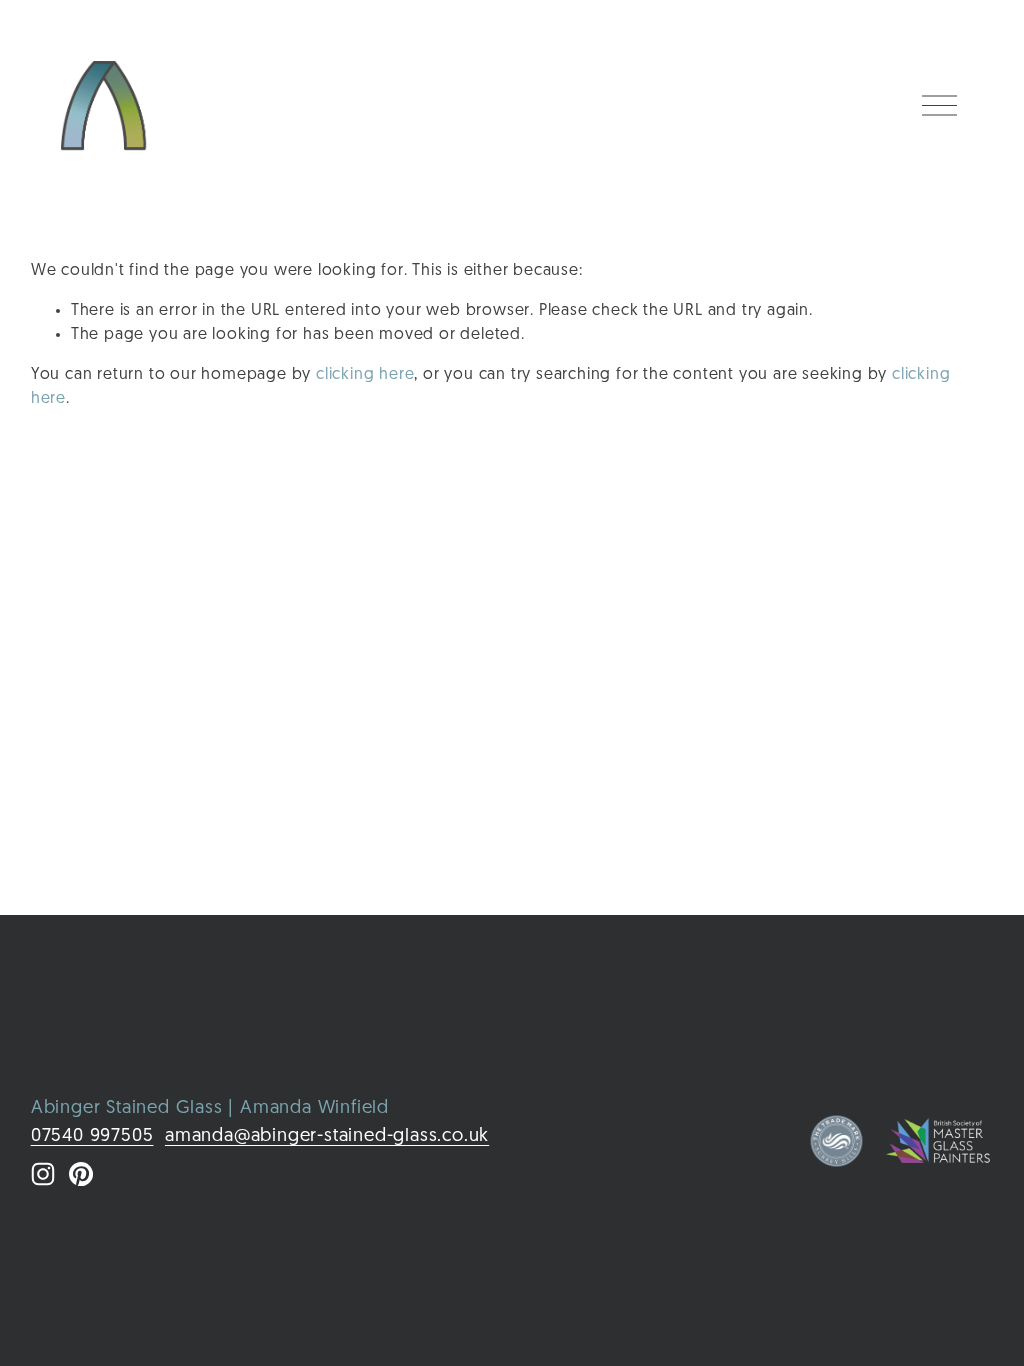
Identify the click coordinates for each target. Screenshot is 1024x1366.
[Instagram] (43, 1174)
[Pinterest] (81, 1174)
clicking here (365, 375)
